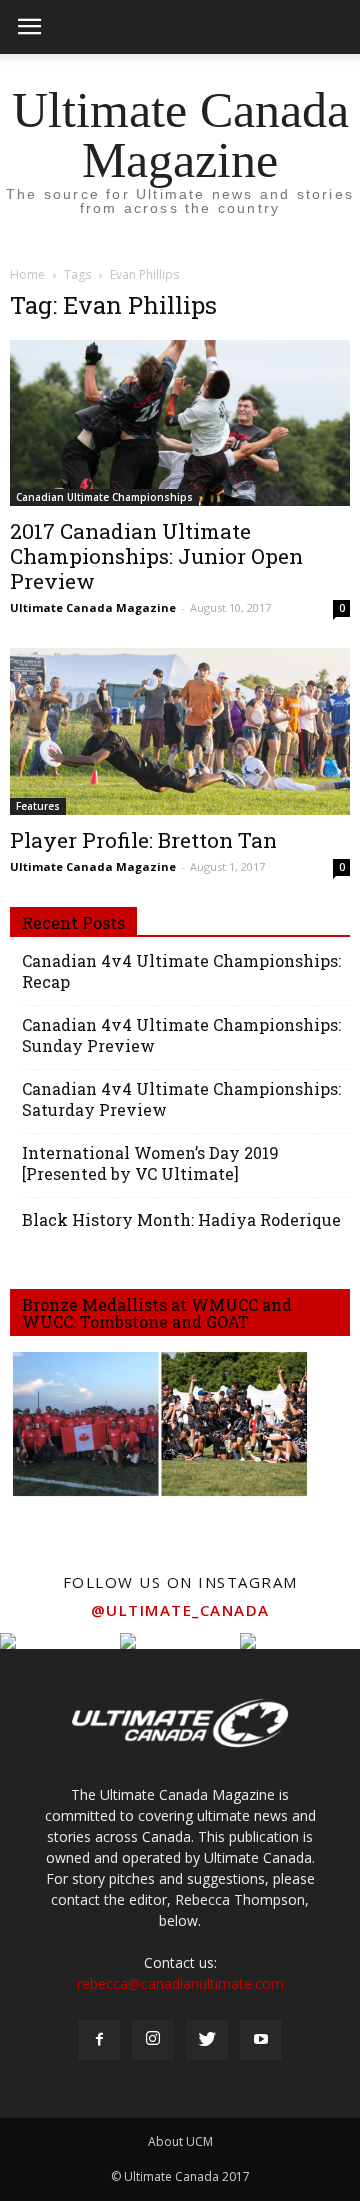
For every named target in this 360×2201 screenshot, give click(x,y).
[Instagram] (153, 2040)
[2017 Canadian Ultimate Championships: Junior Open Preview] (180, 423)
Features (38, 806)
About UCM (180, 2141)
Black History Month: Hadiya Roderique (181, 1219)
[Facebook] (99, 2040)
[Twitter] (207, 2040)
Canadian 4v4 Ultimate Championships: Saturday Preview (181, 1099)
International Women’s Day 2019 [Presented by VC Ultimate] (150, 1163)
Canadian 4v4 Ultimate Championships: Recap (181, 971)
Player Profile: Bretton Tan (143, 840)
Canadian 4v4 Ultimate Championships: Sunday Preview (181, 1035)
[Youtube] (261, 2040)
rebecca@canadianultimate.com (180, 1983)
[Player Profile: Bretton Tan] (180, 731)
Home (27, 274)
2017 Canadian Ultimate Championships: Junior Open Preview (156, 556)
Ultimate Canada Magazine (93, 607)
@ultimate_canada (180, 1610)
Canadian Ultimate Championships (104, 497)
